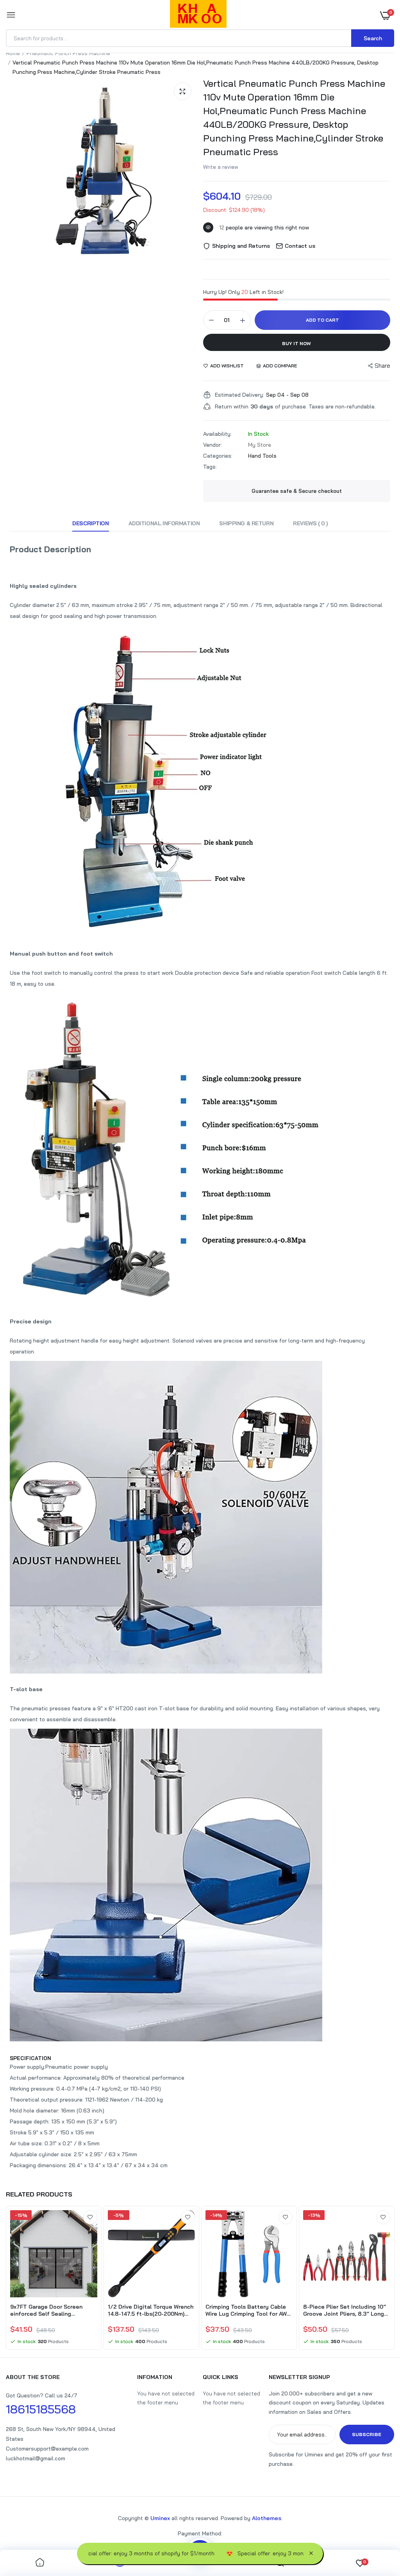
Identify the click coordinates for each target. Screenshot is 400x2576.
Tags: (210, 467)
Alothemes (267, 2518)
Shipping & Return (246, 523)
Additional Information (164, 523)
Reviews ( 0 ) (310, 523)
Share (382, 366)
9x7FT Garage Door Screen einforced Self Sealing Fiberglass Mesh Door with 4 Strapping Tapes (48, 2310)
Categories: (218, 456)
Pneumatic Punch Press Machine (68, 53)
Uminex (160, 2518)
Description (90, 523)
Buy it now (296, 343)
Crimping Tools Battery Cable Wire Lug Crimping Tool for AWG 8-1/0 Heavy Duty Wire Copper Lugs (248, 2310)
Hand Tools (262, 456)
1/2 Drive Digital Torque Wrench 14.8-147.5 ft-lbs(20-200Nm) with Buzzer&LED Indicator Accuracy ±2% (151, 2310)
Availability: (217, 434)
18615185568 (41, 2409)
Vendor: (212, 445)
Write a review (221, 167)
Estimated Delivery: (239, 395)
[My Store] (198, 15)
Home (13, 53)
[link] (90, 2217)
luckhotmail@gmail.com (36, 2458)
